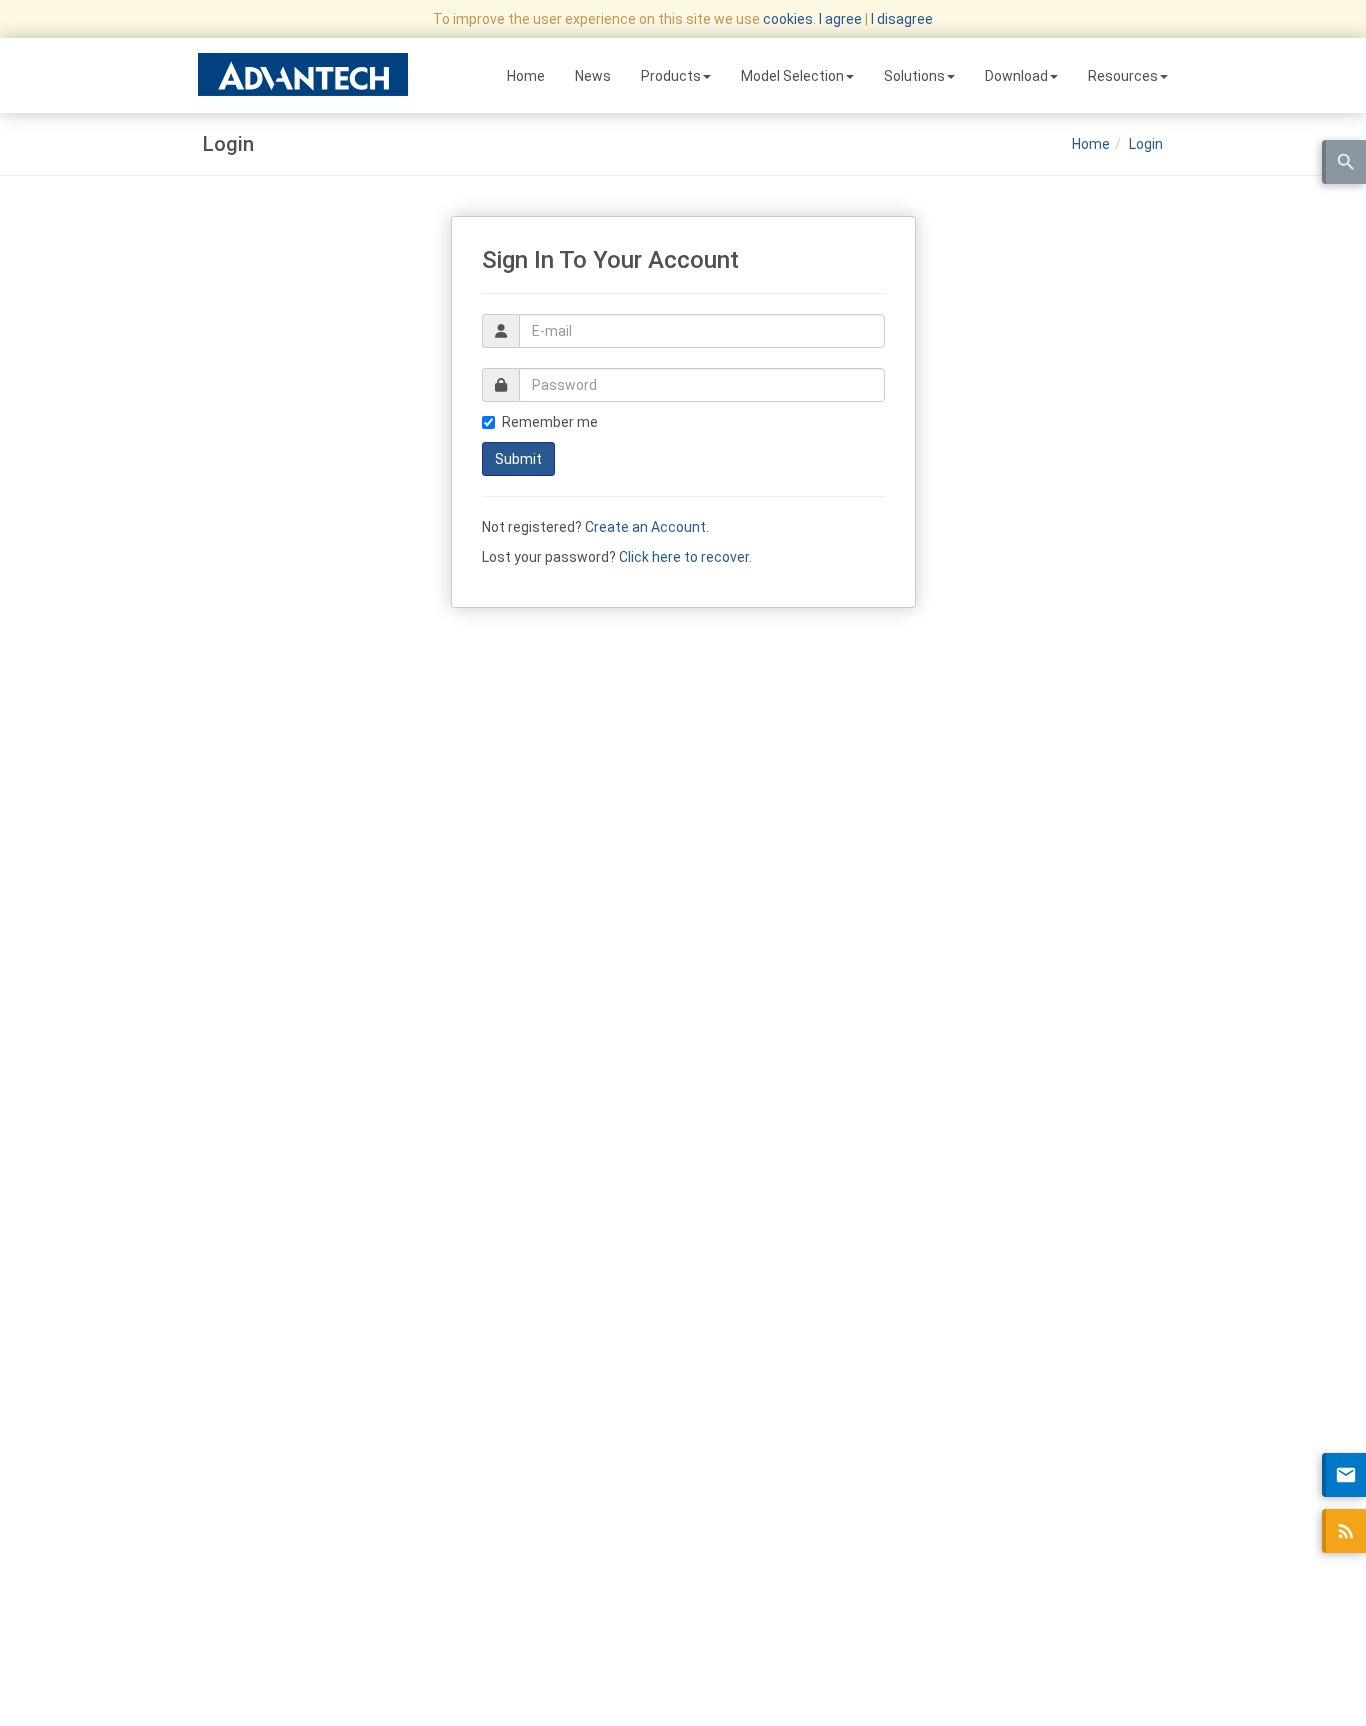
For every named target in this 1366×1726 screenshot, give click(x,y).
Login (1146, 144)
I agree (840, 19)
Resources (1123, 76)
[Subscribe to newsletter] (1344, 1475)
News (593, 76)
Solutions (914, 76)
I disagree (902, 19)
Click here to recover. (685, 557)
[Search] (1344, 162)
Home (526, 76)
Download (1016, 76)
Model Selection (792, 76)
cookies (788, 19)
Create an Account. (647, 527)
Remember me (550, 422)
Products (671, 76)
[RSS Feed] (1344, 1531)
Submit (518, 459)
